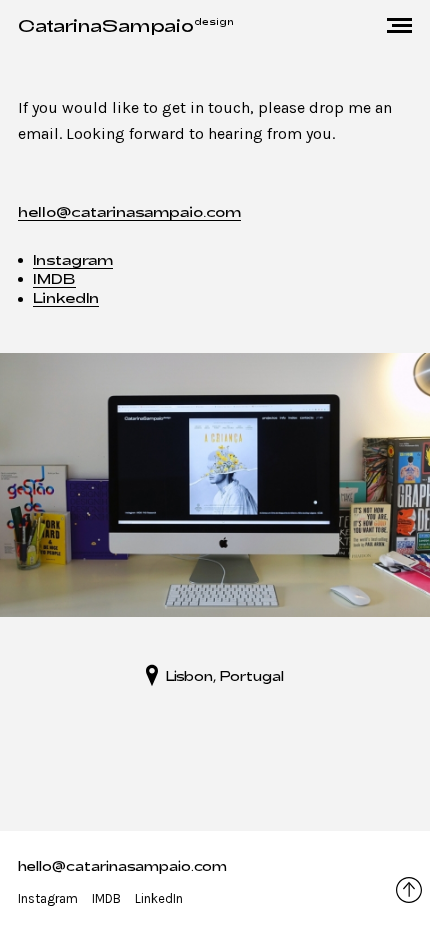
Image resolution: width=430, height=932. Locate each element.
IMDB (54, 278)
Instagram (73, 259)
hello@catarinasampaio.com (129, 211)
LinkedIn (66, 297)
